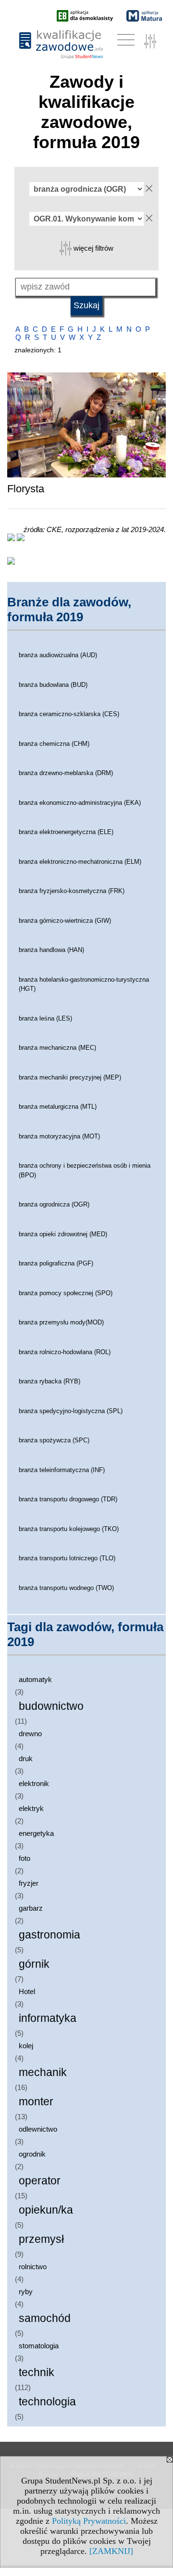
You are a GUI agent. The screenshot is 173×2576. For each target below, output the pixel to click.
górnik (34, 1964)
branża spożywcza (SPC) (54, 1440)
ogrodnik (32, 2154)
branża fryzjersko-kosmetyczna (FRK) (72, 891)
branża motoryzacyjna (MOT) (59, 1136)
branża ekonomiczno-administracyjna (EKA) (80, 803)
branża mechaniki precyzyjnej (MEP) (70, 1077)
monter (36, 2102)
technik (37, 2373)
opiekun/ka (46, 2210)
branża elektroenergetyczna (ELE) (66, 832)
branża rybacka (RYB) (49, 1381)
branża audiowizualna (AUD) (58, 655)
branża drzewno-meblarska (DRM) (66, 773)
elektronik (34, 1783)
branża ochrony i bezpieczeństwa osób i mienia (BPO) (85, 1170)
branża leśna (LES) (45, 1018)
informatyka (48, 2018)
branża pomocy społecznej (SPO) (66, 1293)
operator (40, 2181)
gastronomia (49, 1935)
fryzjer (29, 1883)
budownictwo (51, 1706)
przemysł (41, 2239)
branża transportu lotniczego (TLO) (67, 1558)
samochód (45, 2318)
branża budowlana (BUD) (53, 685)
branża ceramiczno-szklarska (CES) (69, 714)
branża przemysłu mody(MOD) (61, 1322)
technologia (47, 2402)
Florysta (26, 489)
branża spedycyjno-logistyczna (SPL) (71, 1411)
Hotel (27, 1991)
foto (25, 1858)
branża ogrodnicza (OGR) (54, 1204)
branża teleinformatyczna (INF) (62, 1470)
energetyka (36, 1833)
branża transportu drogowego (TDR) (68, 1499)
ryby (26, 2292)
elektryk (31, 1808)
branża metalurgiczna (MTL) (58, 1107)
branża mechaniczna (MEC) (57, 1048)
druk (26, 1758)
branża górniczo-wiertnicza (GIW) (65, 921)
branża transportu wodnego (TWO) (66, 1588)
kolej (26, 2046)
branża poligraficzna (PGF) (56, 1263)
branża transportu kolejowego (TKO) (69, 1529)
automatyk (35, 1679)
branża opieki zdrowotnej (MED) (63, 1234)
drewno (30, 1734)
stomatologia (39, 2346)
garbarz (31, 1908)
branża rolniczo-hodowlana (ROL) (65, 1352)
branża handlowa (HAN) (51, 950)
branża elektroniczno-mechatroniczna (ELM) (80, 862)
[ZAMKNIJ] (111, 2551)
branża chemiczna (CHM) (54, 744)
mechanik (43, 2072)
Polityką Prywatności (89, 2521)
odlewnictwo (38, 2129)
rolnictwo (33, 2267)
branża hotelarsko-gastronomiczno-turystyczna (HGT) (84, 984)
